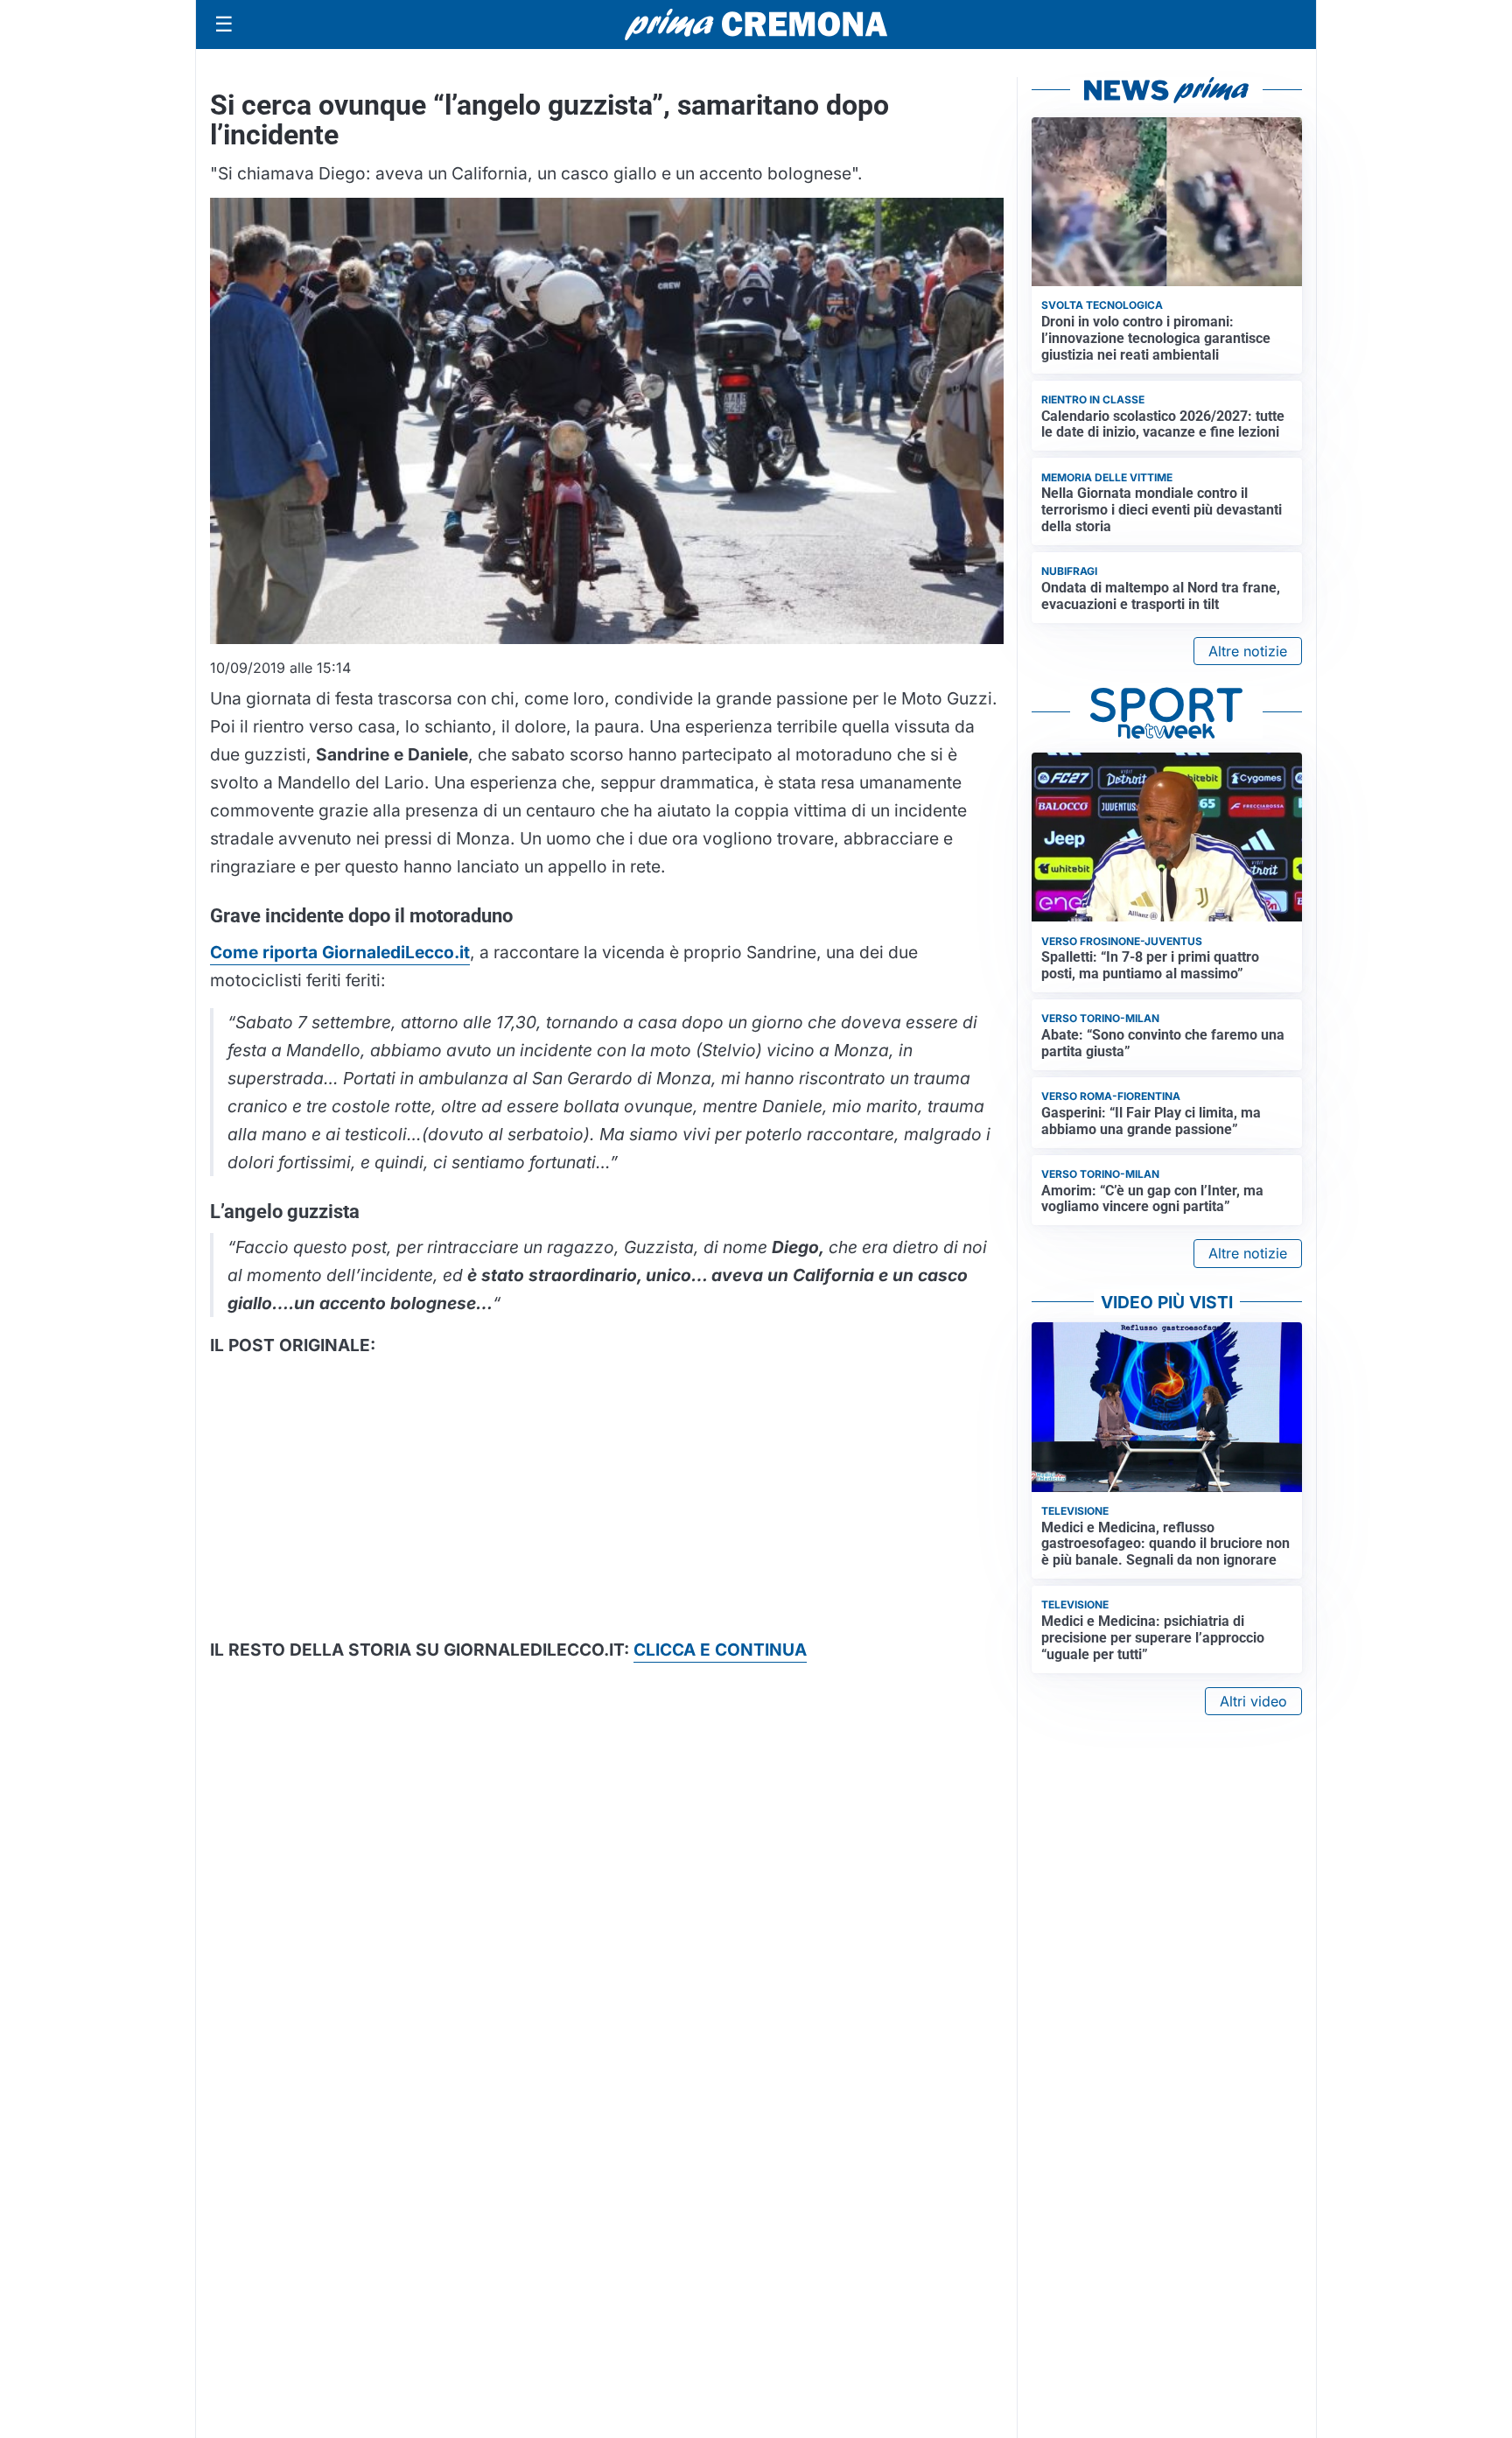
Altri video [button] (1253, 1701)
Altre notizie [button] (1248, 651)
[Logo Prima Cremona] (756, 24)
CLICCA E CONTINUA (720, 1650)
